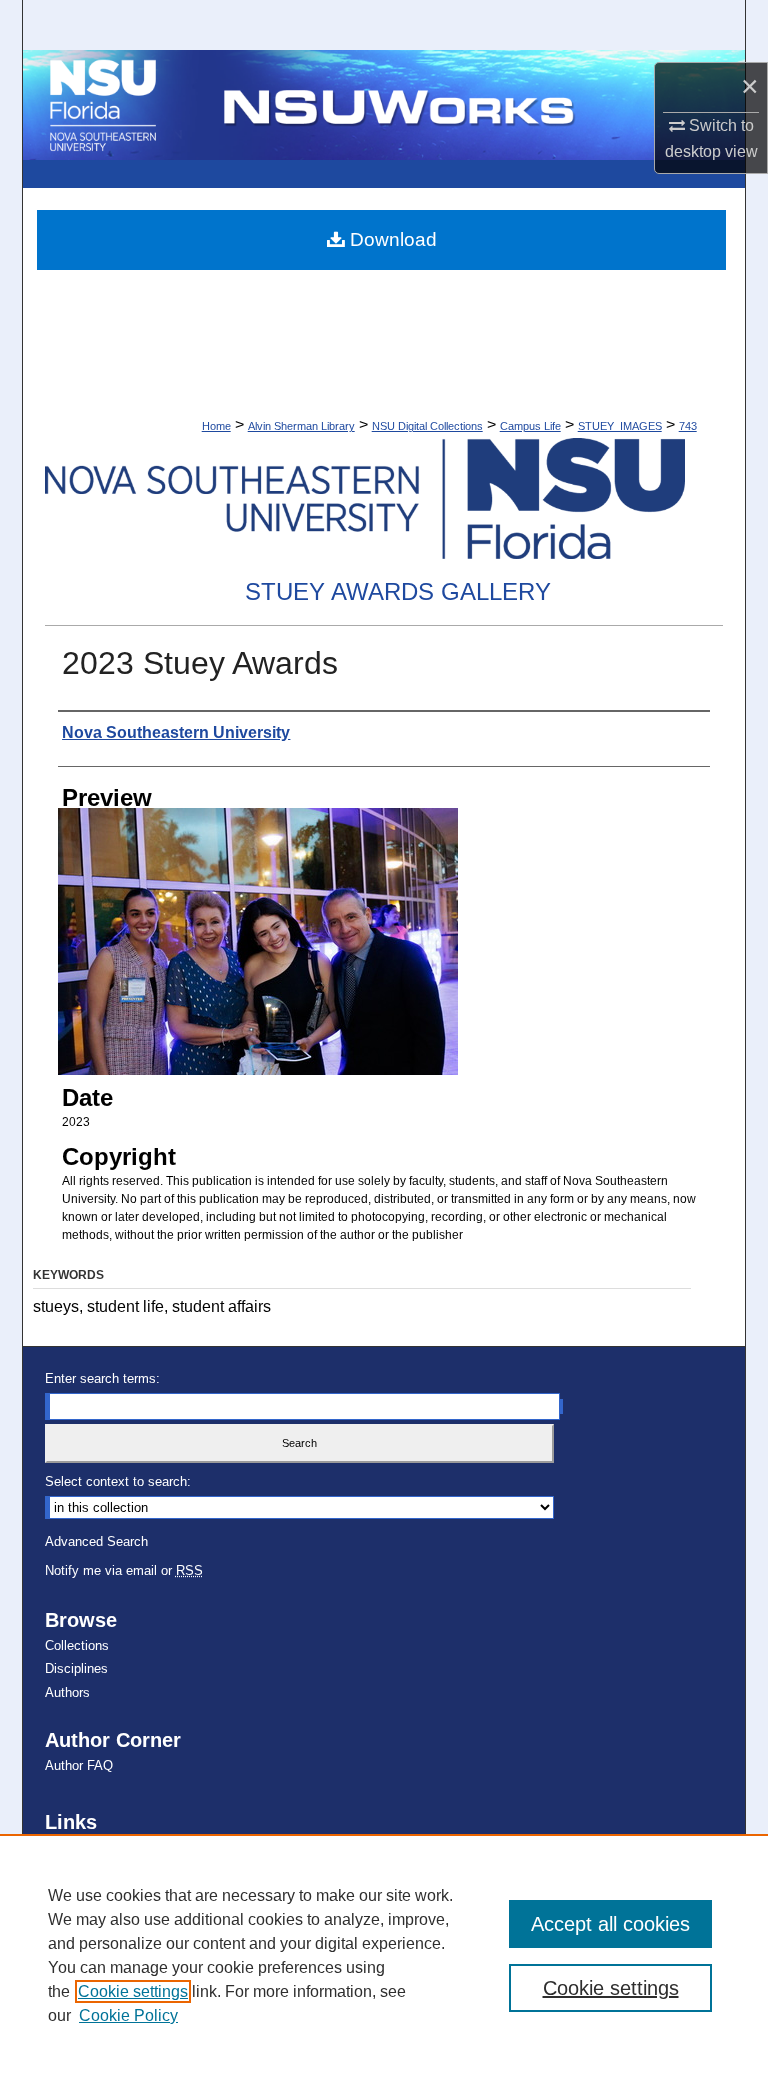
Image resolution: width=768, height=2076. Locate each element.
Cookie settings (133, 1991)
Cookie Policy (128, 2015)
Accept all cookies (610, 1924)
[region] (384, 1955)
